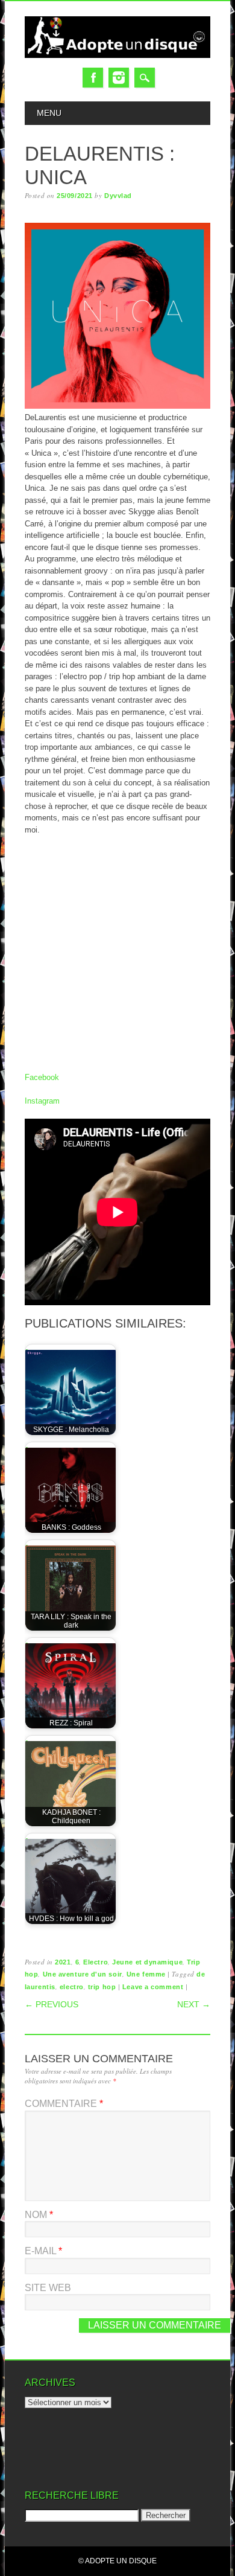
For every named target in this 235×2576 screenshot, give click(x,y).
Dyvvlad (118, 196)
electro (72, 1987)
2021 (63, 1962)
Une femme (146, 1974)
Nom (39, 2215)
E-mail (43, 2251)
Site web (48, 2288)
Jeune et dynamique (147, 1962)
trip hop (102, 1987)
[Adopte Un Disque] (117, 55)
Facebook (93, 78)
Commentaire (64, 2104)
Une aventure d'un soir (83, 1974)
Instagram (119, 78)
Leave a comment (153, 1987)
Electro (96, 1962)
